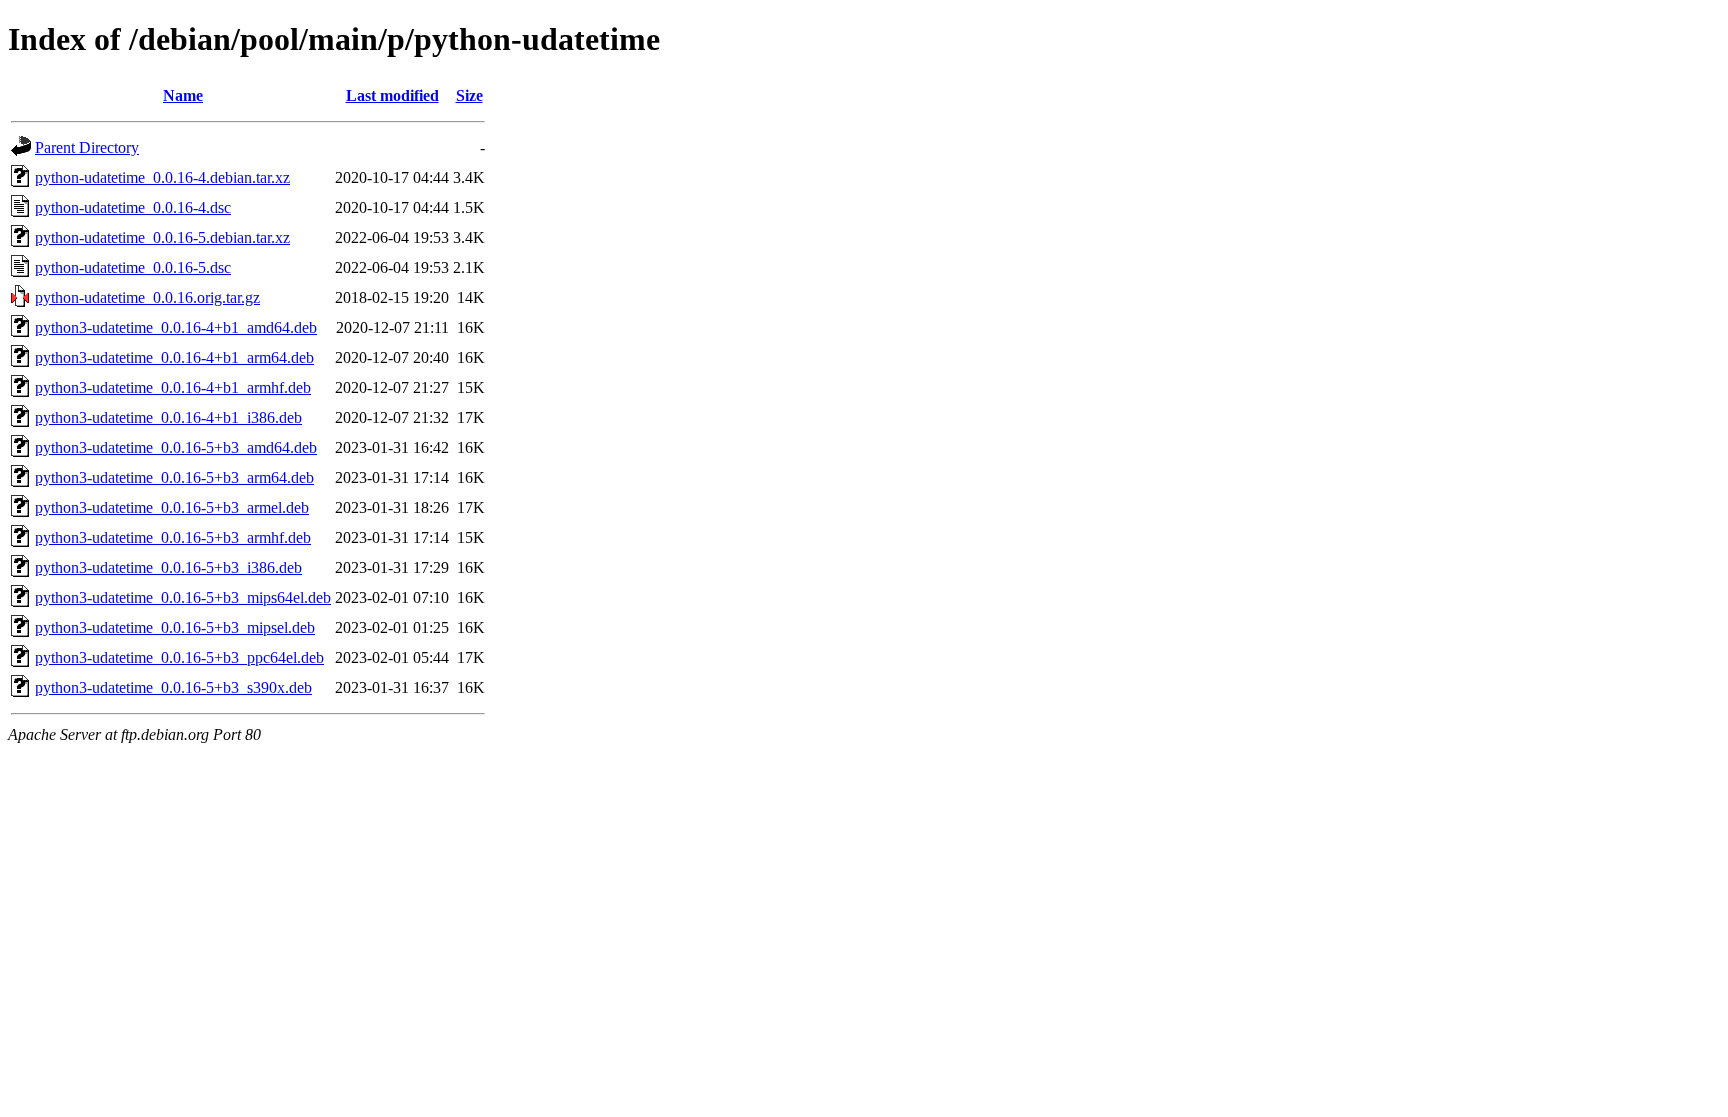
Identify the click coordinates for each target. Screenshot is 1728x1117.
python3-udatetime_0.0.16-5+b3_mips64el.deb (183, 597)
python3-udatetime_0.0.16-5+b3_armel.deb (172, 507)
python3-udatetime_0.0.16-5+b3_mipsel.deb (175, 627)
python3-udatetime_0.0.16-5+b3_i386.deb (168, 567)
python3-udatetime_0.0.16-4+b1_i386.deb (168, 417)
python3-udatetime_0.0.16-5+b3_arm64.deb (174, 477)
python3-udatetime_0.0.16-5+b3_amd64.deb (176, 447)
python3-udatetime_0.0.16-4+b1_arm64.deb (174, 357)
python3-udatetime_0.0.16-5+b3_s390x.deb (173, 687)
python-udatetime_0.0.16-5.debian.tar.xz (162, 237)
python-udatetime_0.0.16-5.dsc (133, 267)
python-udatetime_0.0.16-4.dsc (133, 207)
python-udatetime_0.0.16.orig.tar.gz (147, 297)
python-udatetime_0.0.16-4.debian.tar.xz (162, 177)
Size (469, 95)
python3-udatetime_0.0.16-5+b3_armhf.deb (173, 537)
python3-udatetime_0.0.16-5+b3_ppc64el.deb (179, 657)
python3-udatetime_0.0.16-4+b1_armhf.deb (173, 387)
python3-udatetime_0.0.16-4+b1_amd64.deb (176, 327)
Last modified (392, 95)
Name (183, 95)
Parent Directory (87, 147)
